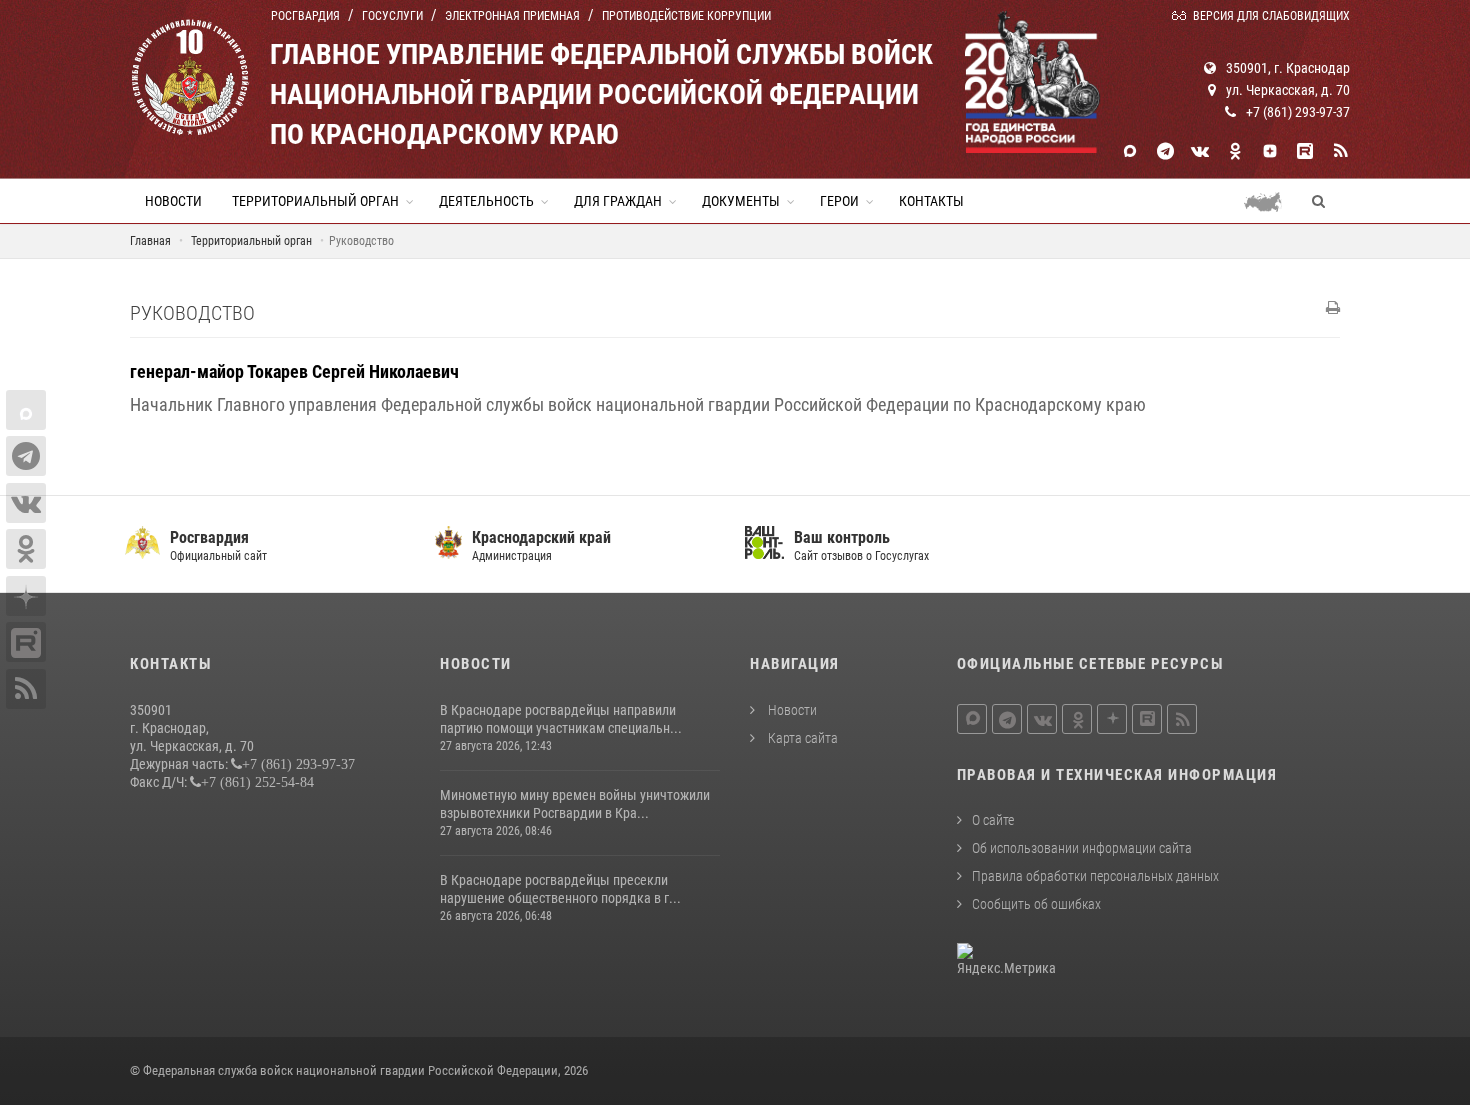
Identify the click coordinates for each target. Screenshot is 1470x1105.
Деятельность (486, 201)
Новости (173, 201)
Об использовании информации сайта (1082, 848)
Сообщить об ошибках (1036, 904)
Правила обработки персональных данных (1095, 876)
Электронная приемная (512, 16)
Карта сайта (801, 738)
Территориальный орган (315, 201)
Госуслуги (392, 16)
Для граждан (618, 201)
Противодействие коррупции (686, 16)
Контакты (931, 201)
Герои (839, 201)
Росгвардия (305, 16)
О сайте (993, 820)
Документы (741, 201)
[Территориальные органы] (1270, 201)
